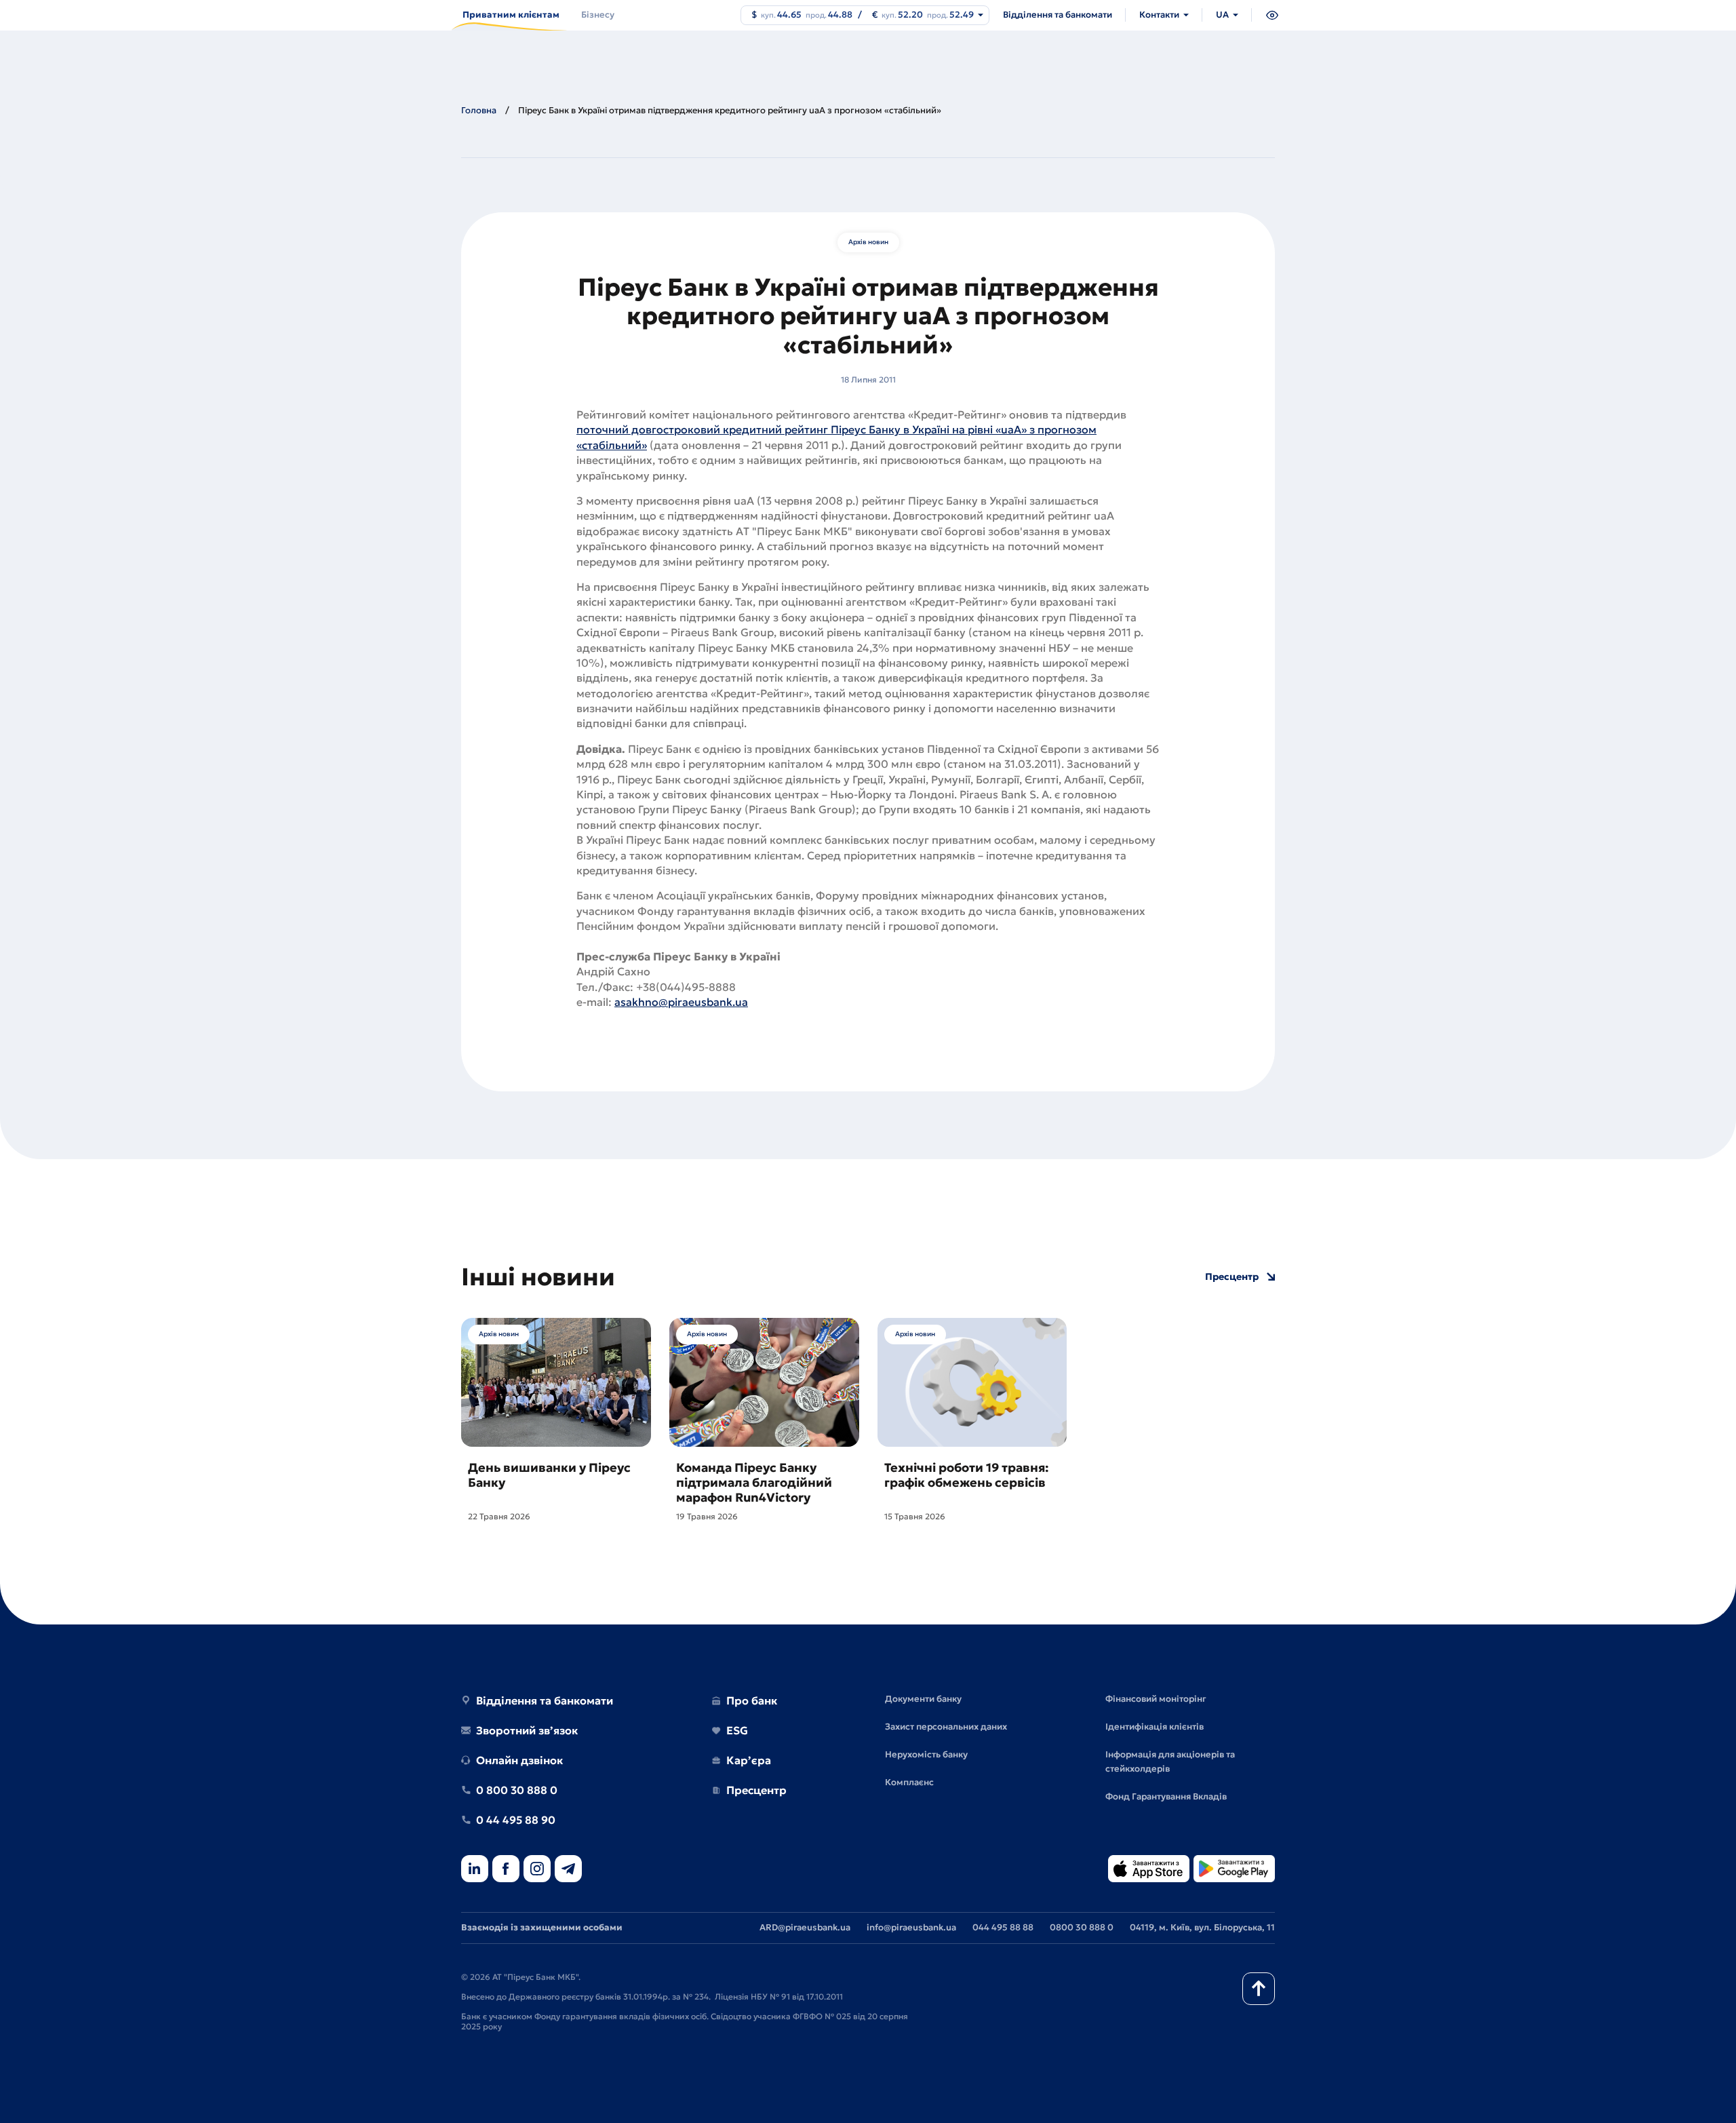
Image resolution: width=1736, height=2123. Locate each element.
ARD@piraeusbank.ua (805, 1927)
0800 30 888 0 (1082, 1927)
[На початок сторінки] (1259, 1989)
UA (1222, 15)
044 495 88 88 (1003, 1927)
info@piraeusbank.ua (911, 1927)
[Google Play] (1234, 1870)
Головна (479, 110)
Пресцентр (1232, 1277)
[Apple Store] (1149, 1870)
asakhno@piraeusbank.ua (681, 1002)
